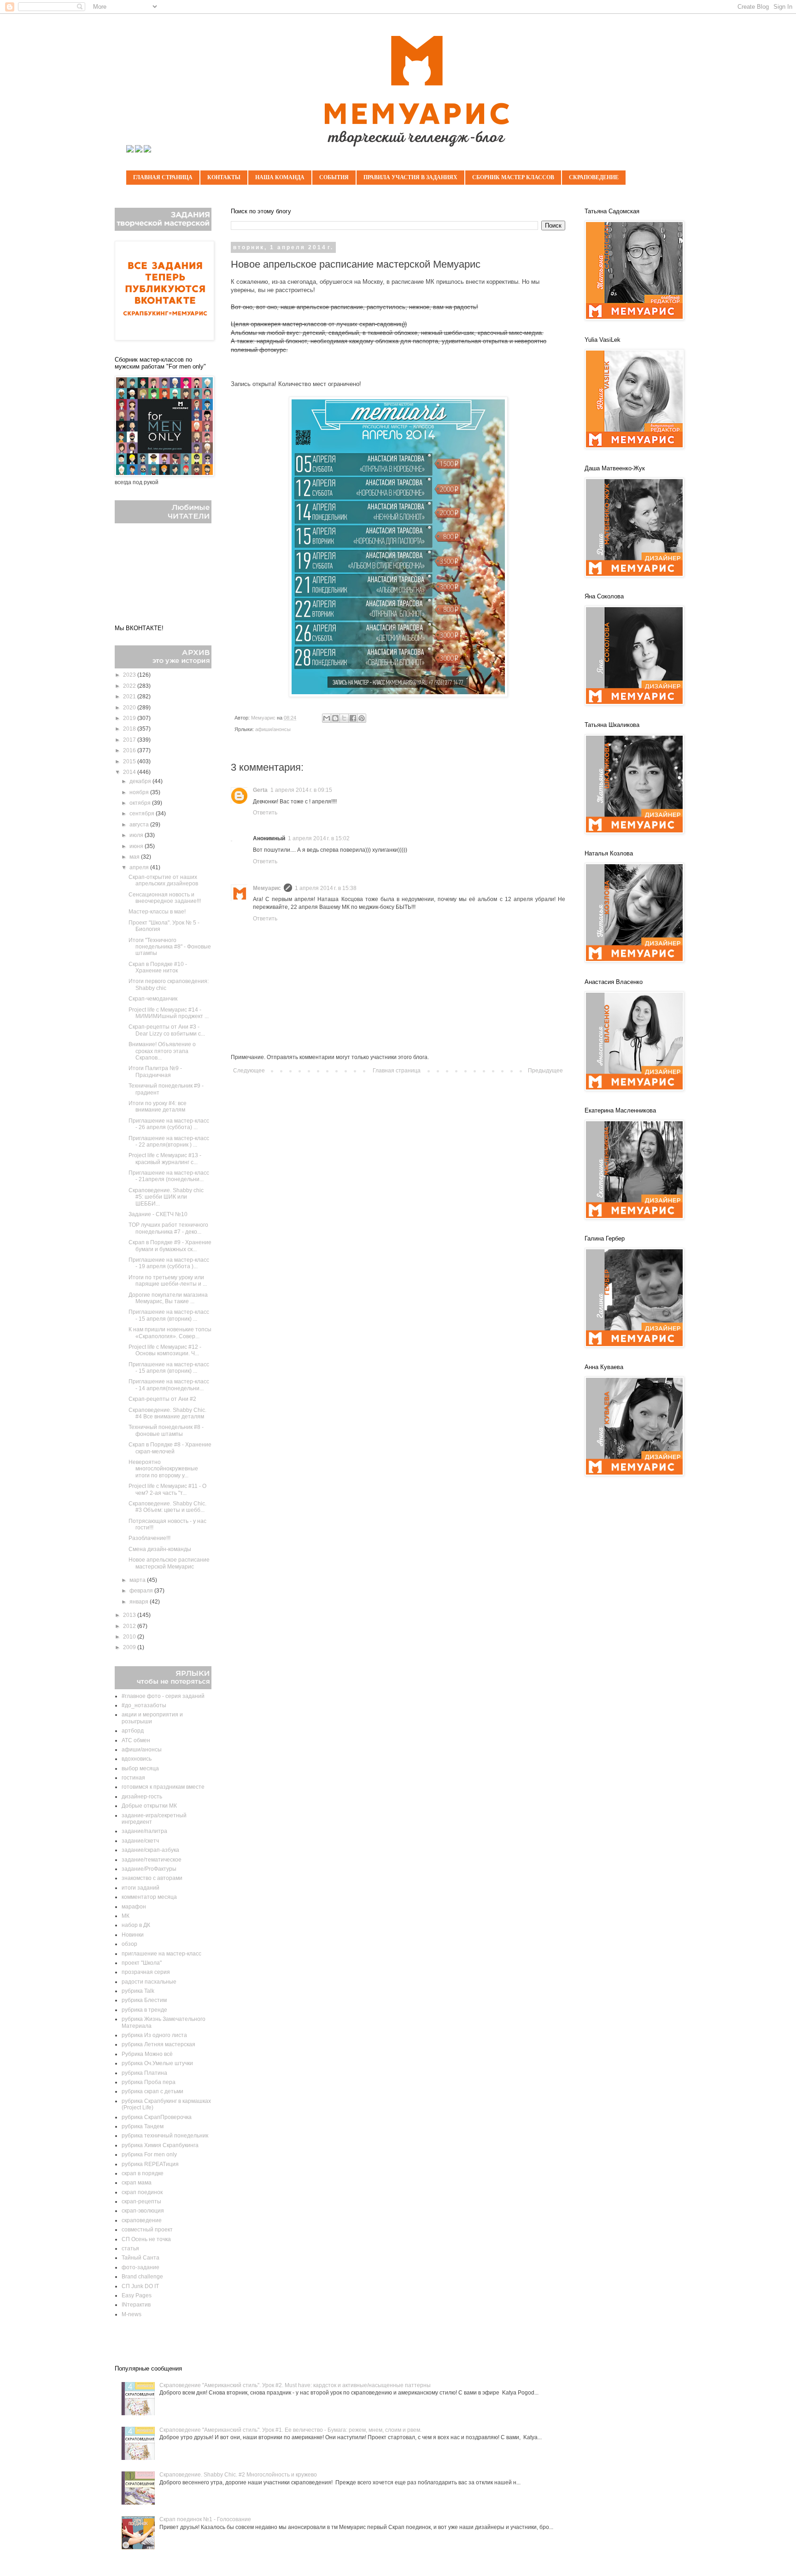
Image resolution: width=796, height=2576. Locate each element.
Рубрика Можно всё (147, 2054)
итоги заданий (140, 1888)
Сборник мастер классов (513, 177)
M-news (132, 2314)
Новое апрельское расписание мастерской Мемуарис (169, 1563)
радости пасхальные (149, 1982)
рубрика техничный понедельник (165, 2136)
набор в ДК (136, 1925)
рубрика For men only (149, 2154)
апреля (140, 867)
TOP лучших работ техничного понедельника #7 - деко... (168, 1228)
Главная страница (163, 177)
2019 (130, 718)
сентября (143, 814)
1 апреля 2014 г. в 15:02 (319, 838)
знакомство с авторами (152, 1878)
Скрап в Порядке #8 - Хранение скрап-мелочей (170, 1448)
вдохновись (137, 1759)
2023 (130, 675)
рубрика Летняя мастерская (158, 2044)
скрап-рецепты (141, 2201)
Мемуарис (267, 888)
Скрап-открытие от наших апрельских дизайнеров (163, 880)
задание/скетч (140, 1841)
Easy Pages (137, 2295)
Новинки (133, 1935)
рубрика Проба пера (149, 2082)
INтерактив (136, 2305)
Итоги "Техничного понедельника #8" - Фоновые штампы (170, 947)
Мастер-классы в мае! (157, 912)
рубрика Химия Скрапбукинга (160, 2145)
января (140, 1602)
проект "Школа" (142, 1963)
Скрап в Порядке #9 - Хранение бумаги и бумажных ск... (170, 1246)
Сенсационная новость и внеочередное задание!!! (165, 898)
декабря (141, 781)
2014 (130, 772)
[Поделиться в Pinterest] (362, 718)
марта (138, 1580)
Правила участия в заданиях (410, 177)
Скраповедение (594, 177)
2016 (130, 750)
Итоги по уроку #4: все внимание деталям (158, 1107)
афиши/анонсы (273, 729)
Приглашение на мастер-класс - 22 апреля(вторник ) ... (169, 1142)
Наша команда (280, 177)
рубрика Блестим (144, 2000)
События (334, 177)
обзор (129, 1944)
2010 (130, 1637)
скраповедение (142, 2220)
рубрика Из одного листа (154, 2035)
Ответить (265, 813)
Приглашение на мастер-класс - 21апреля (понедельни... (169, 1176)
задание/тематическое (152, 1860)
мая (135, 857)
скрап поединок (142, 2192)
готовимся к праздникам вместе (163, 1787)
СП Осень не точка (146, 2239)
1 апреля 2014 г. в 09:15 (301, 790)
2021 (130, 697)
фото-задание (140, 2267)
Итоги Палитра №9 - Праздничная (155, 1071)
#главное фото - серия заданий (163, 1696)
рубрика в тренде (144, 2010)
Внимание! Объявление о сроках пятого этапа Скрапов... (162, 1051)
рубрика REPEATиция (150, 2164)
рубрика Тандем (143, 2126)
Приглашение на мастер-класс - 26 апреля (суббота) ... (169, 1124)
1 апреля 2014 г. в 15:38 (326, 888)
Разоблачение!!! (149, 1538)
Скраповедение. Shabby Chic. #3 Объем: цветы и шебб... (167, 1507)
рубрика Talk (138, 1991)
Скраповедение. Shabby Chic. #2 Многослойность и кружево (238, 2475)
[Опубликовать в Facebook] (353, 718)
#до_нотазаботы (144, 1705)
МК (126, 1916)
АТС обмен (136, 1740)
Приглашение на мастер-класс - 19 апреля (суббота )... (169, 1263)
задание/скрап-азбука (150, 1850)
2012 (130, 1626)
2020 (130, 708)
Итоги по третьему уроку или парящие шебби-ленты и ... (168, 1281)
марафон (134, 1907)
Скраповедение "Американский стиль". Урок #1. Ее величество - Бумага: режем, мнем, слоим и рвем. (290, 2430)
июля (137, 835)
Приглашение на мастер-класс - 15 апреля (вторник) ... (169, 1315)
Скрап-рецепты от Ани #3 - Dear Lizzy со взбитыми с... (167, 1030)
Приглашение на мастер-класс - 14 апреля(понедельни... (169, 1385)
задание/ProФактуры (149, 1869)
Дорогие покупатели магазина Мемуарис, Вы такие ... (168, 1298)
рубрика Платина (144, 2073)
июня (137, 846)
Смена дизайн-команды (160, 1549)
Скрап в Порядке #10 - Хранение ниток (158, 967)
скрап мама (137, 2183)
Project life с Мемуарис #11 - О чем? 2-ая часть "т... (167, 1489)
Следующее (249, 1071)
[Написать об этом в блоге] (335, 718)
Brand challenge (142, 2277)
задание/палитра (144, 1831)
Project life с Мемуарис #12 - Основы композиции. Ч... (165, 1350)
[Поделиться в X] (344, 718)
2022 (130, 686)
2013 (130, 1615)
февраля (142, 1591)
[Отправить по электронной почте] (327, 718)
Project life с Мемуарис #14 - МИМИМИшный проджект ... (169, 1013)
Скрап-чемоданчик (153, 999)
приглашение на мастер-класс (161, 1954)
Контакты (224, 177)
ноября (140, 792)
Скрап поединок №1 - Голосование (205, 2519)
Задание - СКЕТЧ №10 (158, 1214)
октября (141, 803)
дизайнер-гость (142, 1797)
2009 (130, 1647)
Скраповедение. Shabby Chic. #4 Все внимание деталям (167, 1413)
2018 (130, 729)
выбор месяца (140, 1768)
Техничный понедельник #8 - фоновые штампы (166, 1430)
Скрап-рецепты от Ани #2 (162, 1399)
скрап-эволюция (143, 2211)
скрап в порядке (143, 2173)
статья (130, 2248)
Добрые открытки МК (149, 1806)
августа (140, 825)
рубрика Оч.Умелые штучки (157, 2063)
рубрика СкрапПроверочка (157, 2117)
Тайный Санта (140, 2258)
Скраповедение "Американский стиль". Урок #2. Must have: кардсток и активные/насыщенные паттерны (295, 2385)
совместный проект (147, 2230)
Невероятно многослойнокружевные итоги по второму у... (163, 1469)
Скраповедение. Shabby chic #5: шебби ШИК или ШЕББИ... (166, 1197)
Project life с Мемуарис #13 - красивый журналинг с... (165, 1159)
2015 (130, 761)
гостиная (133, 1778)
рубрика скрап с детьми (152, 2091)
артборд (133, 1731)
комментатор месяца (149, 1897)
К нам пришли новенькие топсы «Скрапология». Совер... (170, 1333)
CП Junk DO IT (140, 2286)
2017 (130, 740)
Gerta (260, 790)
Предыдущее (545, 1071)
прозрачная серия (146, 1972)
